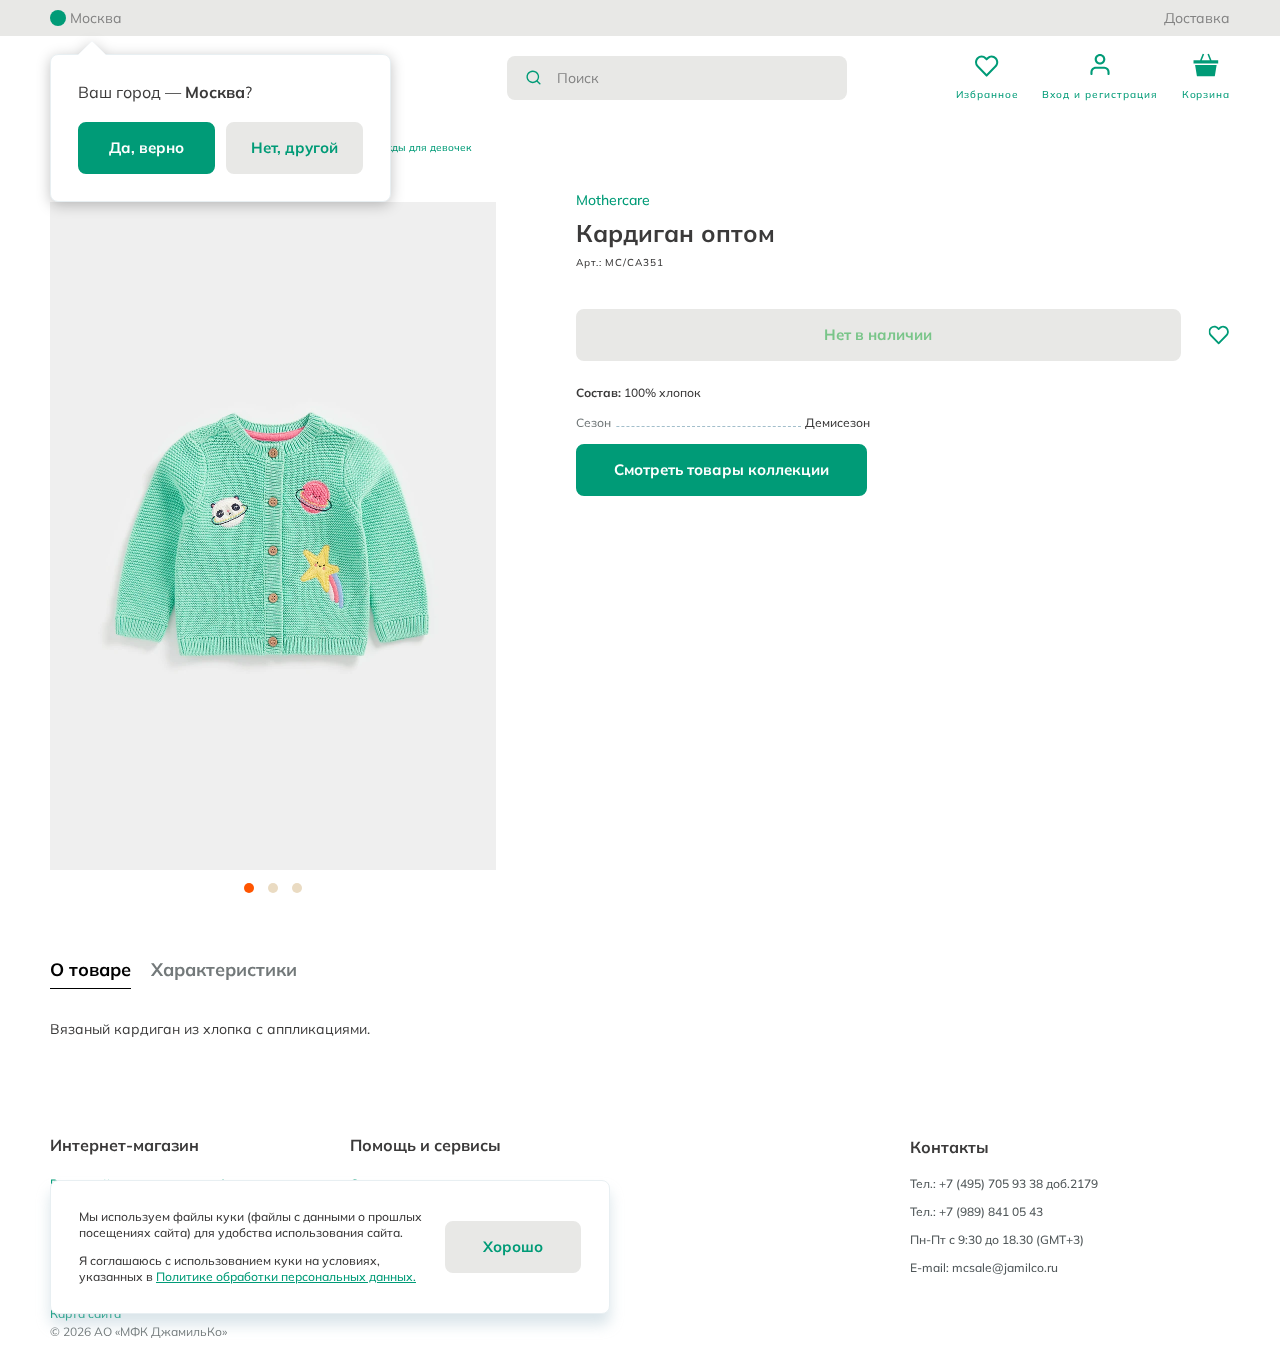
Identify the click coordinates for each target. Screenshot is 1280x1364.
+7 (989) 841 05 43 (991, 1211)
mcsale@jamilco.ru (1005, 1267)
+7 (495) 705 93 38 (991, 1183)
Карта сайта (85, 1313)
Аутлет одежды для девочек (400, 147)
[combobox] (677, 78)
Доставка (1197, 18)
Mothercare (613, 200)
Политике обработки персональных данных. (286, 1276)
